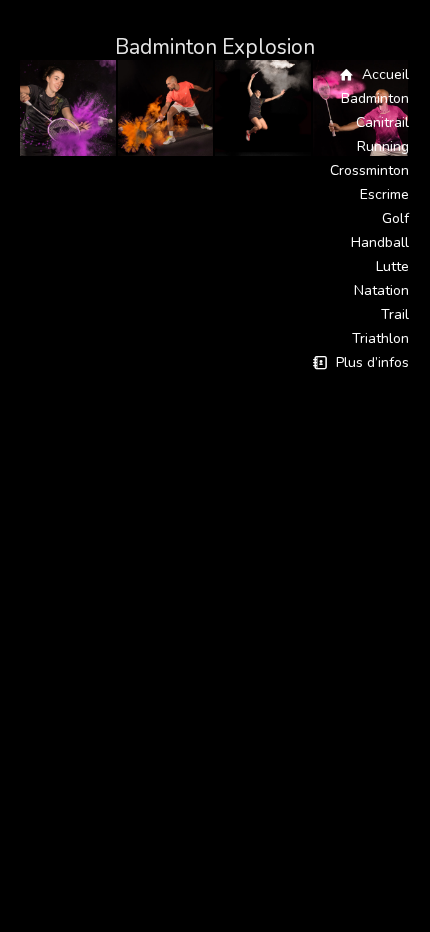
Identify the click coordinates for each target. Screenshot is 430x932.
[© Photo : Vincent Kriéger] (69, 109)
